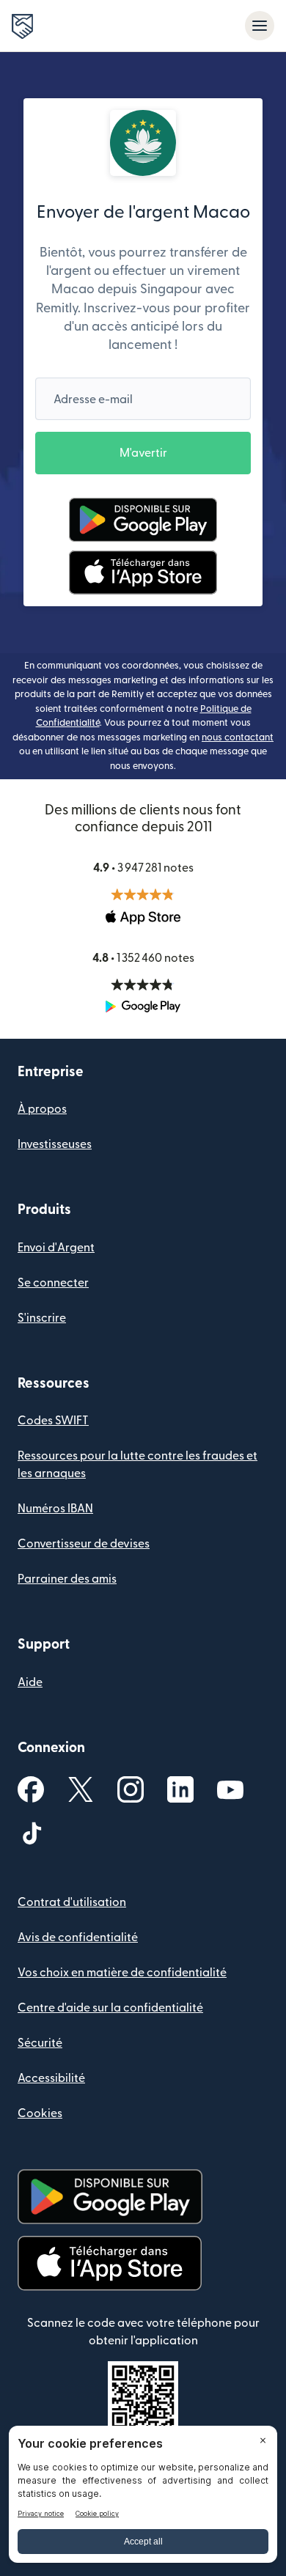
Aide (30, 1682)
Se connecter (53, 1283)
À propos (42, 1109)
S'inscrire (42, 1318)
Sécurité (40, 2043)
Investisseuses (55, 1144)
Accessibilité (51, 2078)
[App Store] (143, 573)
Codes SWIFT (53, 1421)
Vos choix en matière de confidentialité (122, 1973)
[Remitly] (22, 26)
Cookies (40, 2113)
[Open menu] (260, 26)
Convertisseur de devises (84, 1544)
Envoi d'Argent (56, 1248)
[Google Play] (143, 520)
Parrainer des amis (67, 1579)
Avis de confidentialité (78, 1937)
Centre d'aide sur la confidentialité (110, 2008)
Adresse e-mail (93, 400)
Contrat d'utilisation (72, 1902)
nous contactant (238, 737)
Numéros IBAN (55, 1509)
